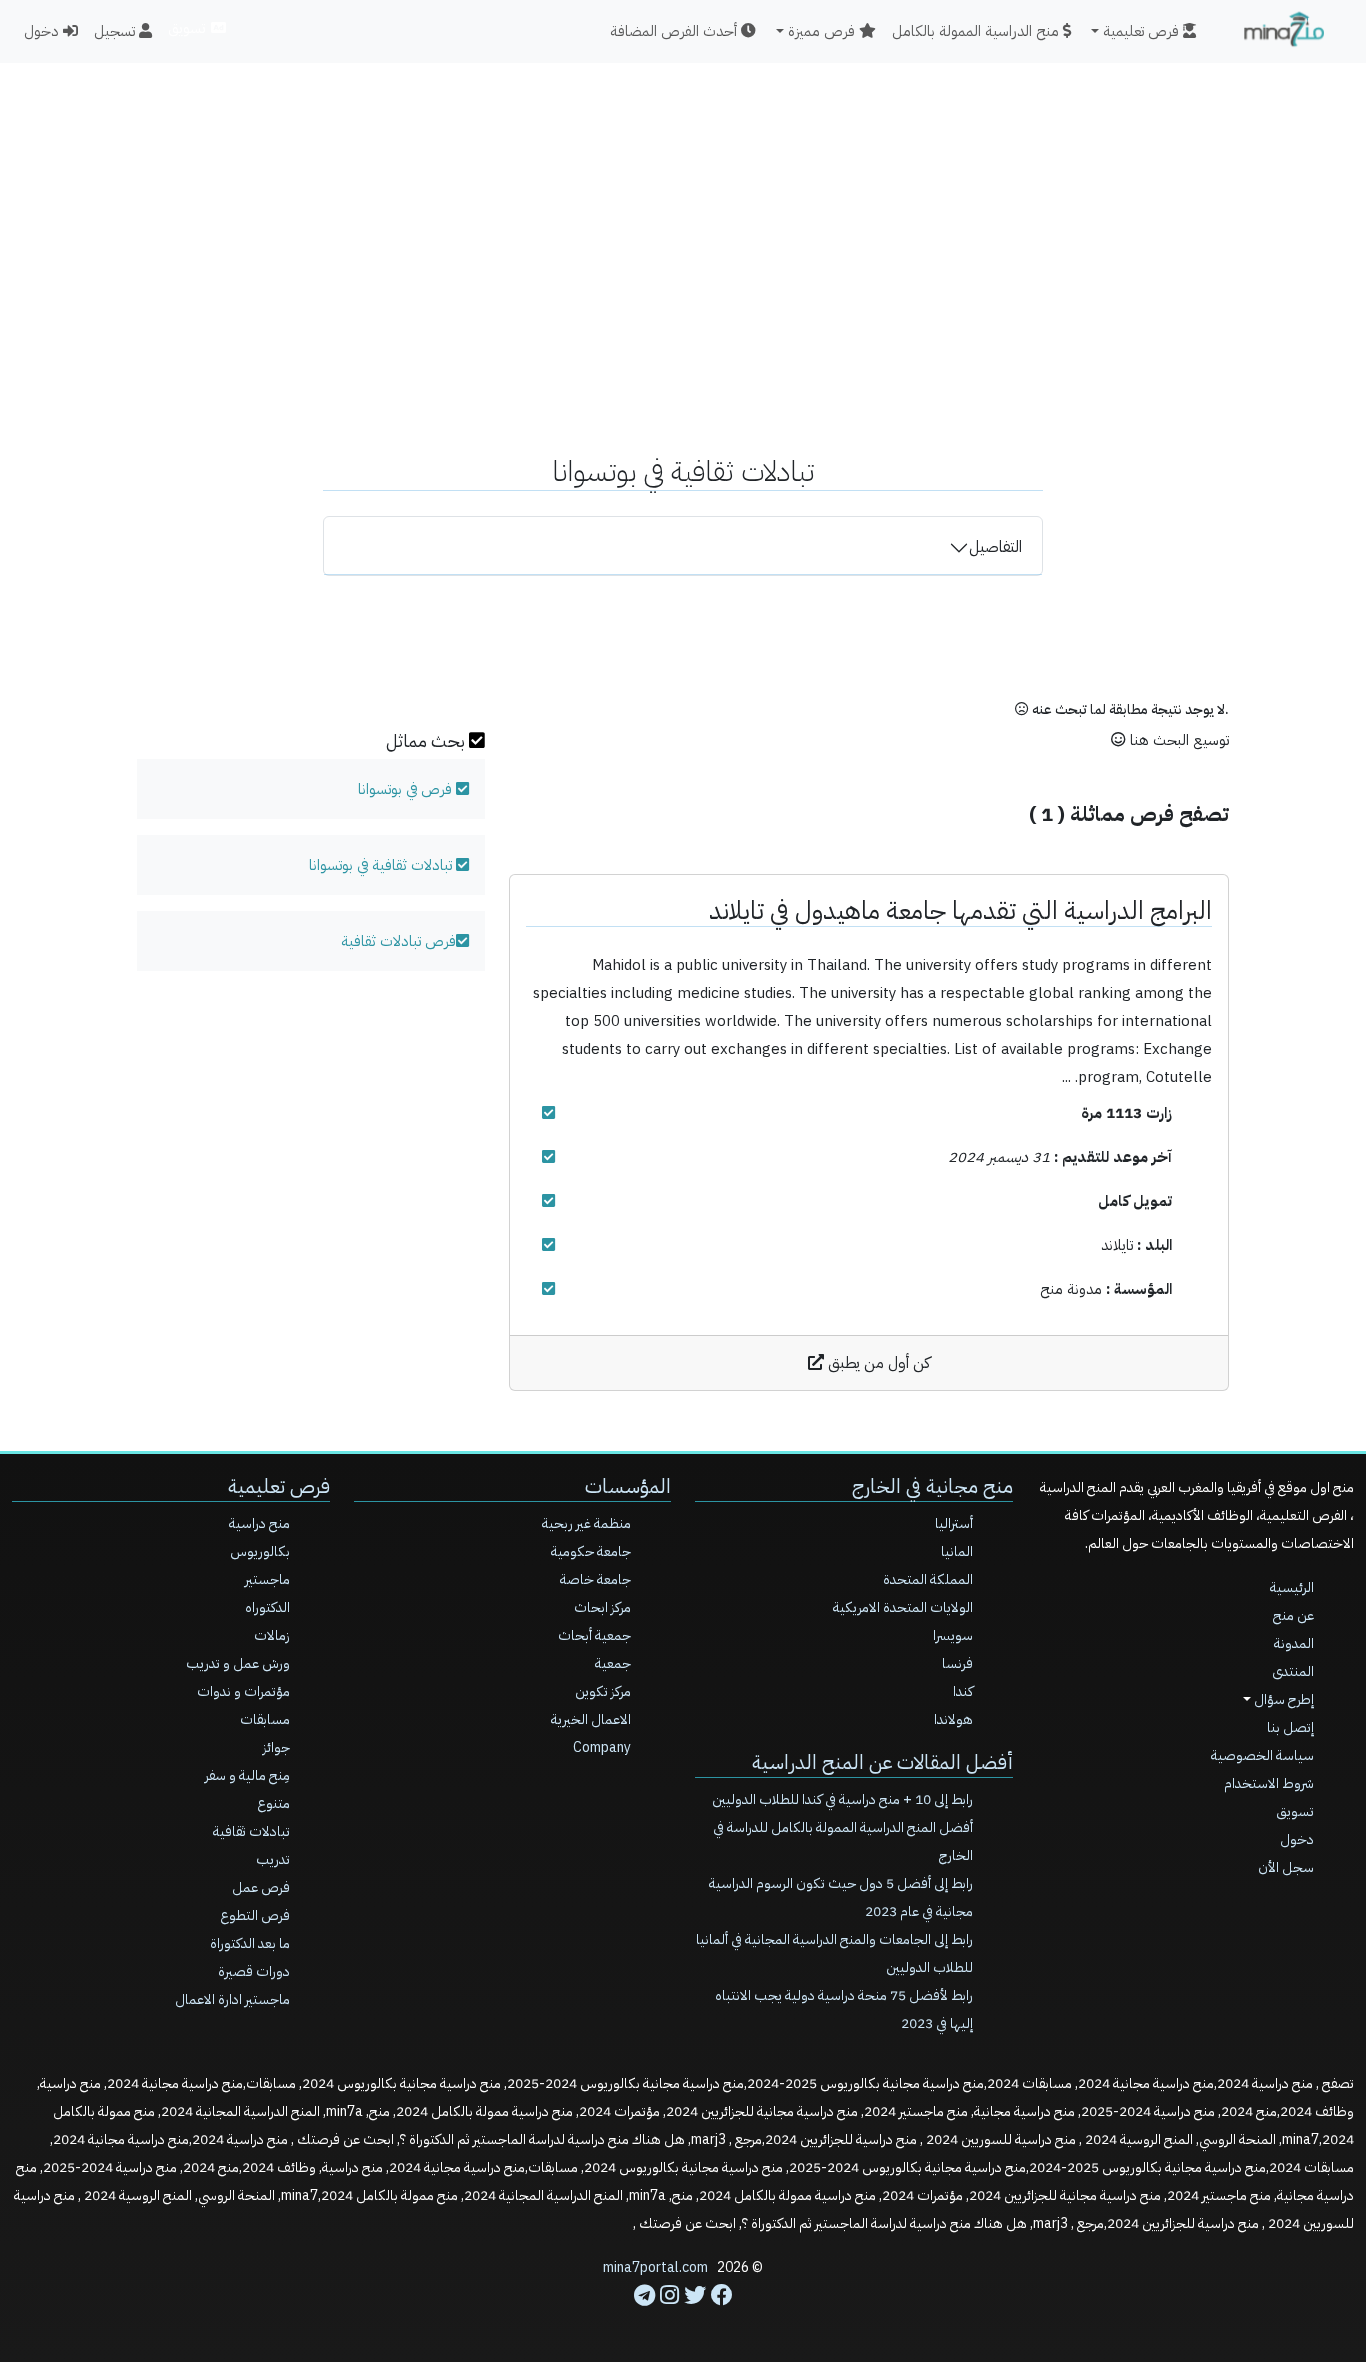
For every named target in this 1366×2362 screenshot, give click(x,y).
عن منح (1293, 1615)
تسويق (188, 28)
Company (602, 1747)
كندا (963, 1691)
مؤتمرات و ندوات (243, 1691)
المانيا (957, 1551)
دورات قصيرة (254, 1971)
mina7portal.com (655, 2267)
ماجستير (267, 1579)
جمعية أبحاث (594, 1635)
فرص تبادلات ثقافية (398, 941)
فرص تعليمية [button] (1143, 31)
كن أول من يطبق (877, 1363)
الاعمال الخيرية (591, 1719)
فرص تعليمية (279, 1486)
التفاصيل (995, 547)
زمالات (272, 1635)
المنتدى (1293, 1671)
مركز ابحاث (602, 1607)
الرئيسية (1292, 1587)
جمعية (613, 1663)
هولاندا (953, 1719)
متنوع (273, 1803)
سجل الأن (1286, 1867)
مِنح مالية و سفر (247, 1775)
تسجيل (116, 31)
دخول (43, 31)
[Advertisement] (683, 205)
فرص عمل (261, 1887)
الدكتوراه (267, 1607)
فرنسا (957, 1663)
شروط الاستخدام (1269, 1783)
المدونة (1294, 1643)
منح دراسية (259, 1523)
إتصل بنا (1290, 1727)
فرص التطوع (255, 1915)
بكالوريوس (260, 1551)
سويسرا (953, 1635)
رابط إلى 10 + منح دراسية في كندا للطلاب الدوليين (842, 1799)
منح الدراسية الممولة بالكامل (977, 31)
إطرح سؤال (1282, 1699)
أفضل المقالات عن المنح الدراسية (882, 1762)
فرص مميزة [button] (823, 31)
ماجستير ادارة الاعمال (232, 1999)
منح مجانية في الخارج (932, 1486)
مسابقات (265, 1719)
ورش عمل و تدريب (238, 1663)
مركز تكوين (603, 1691)
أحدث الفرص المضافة (675, 31)
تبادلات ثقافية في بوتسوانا (380, 865)
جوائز (276, 1747)
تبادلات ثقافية (251, 1831)
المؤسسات (628, 1486)
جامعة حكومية (591, 1551)
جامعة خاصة (595, 1579)
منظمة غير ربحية (586, 1523)
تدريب (273, 1859)
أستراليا (954, 1523)
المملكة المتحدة (928, 1579)
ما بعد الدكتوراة (250, 1943)
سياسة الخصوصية (1262, 1755)
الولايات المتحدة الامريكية (903, 1607)
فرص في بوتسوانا (405, 789)
